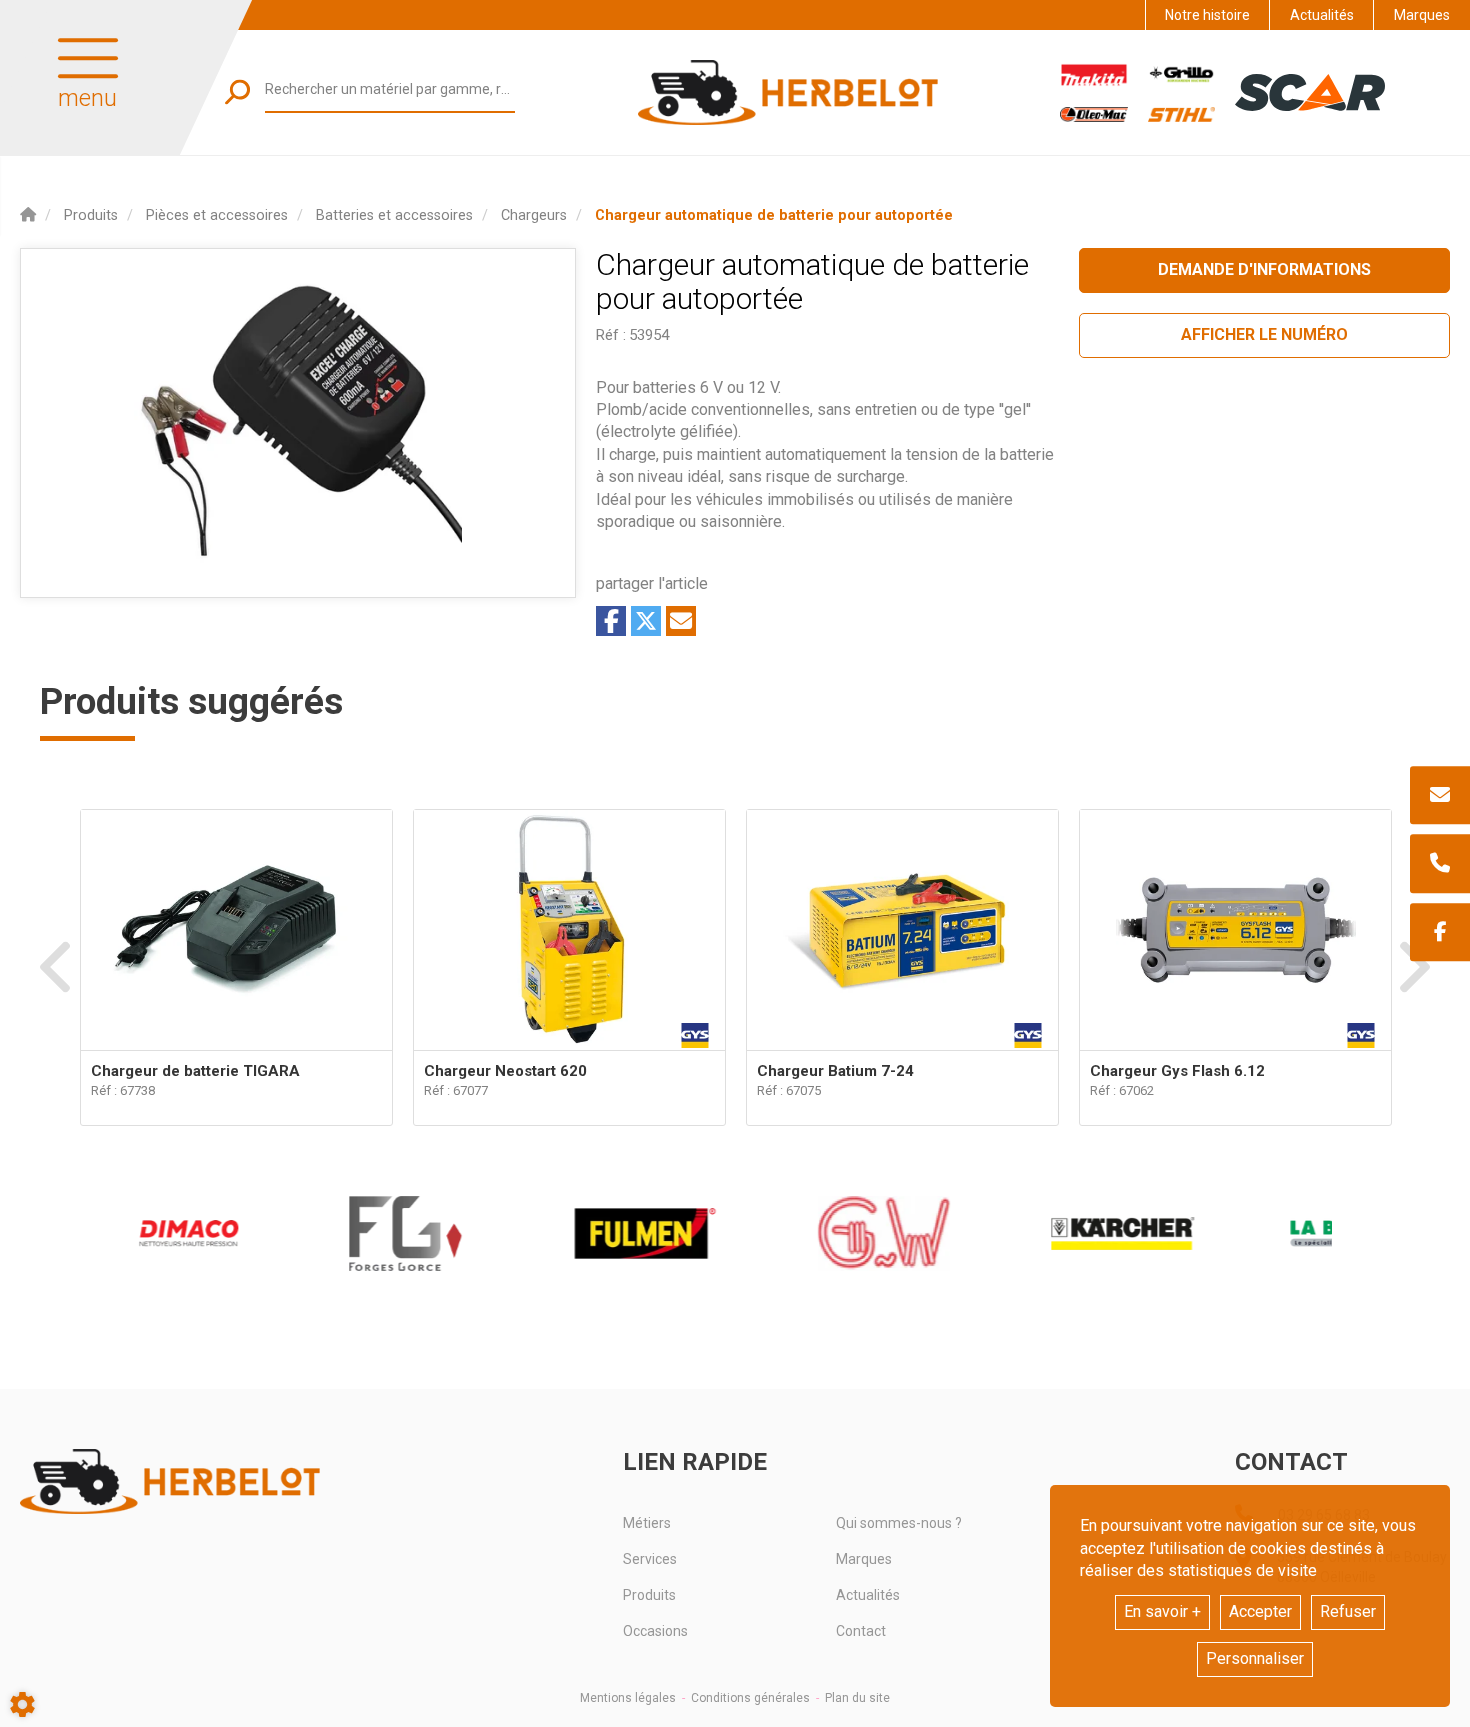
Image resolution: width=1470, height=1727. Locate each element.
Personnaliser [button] (1255, 1658)
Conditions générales (750, 1698)
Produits (649, 1595)
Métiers (647, 1523)
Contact (861, 1631)
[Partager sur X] (646, 621)
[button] (774, 215)
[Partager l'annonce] (681, 621)
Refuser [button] (1348, 1611)
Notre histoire (1207, 15)
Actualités (1322, 15)
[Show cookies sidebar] (22, 1704)
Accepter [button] (1260, 1611)
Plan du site (857, 1698)
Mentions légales (628, 1698)
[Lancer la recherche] (237, 91)
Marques (1422, 15)
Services (650, 1559)
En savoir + (1162, 1611)
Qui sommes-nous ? (899, 1523)
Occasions (655, 1631)
